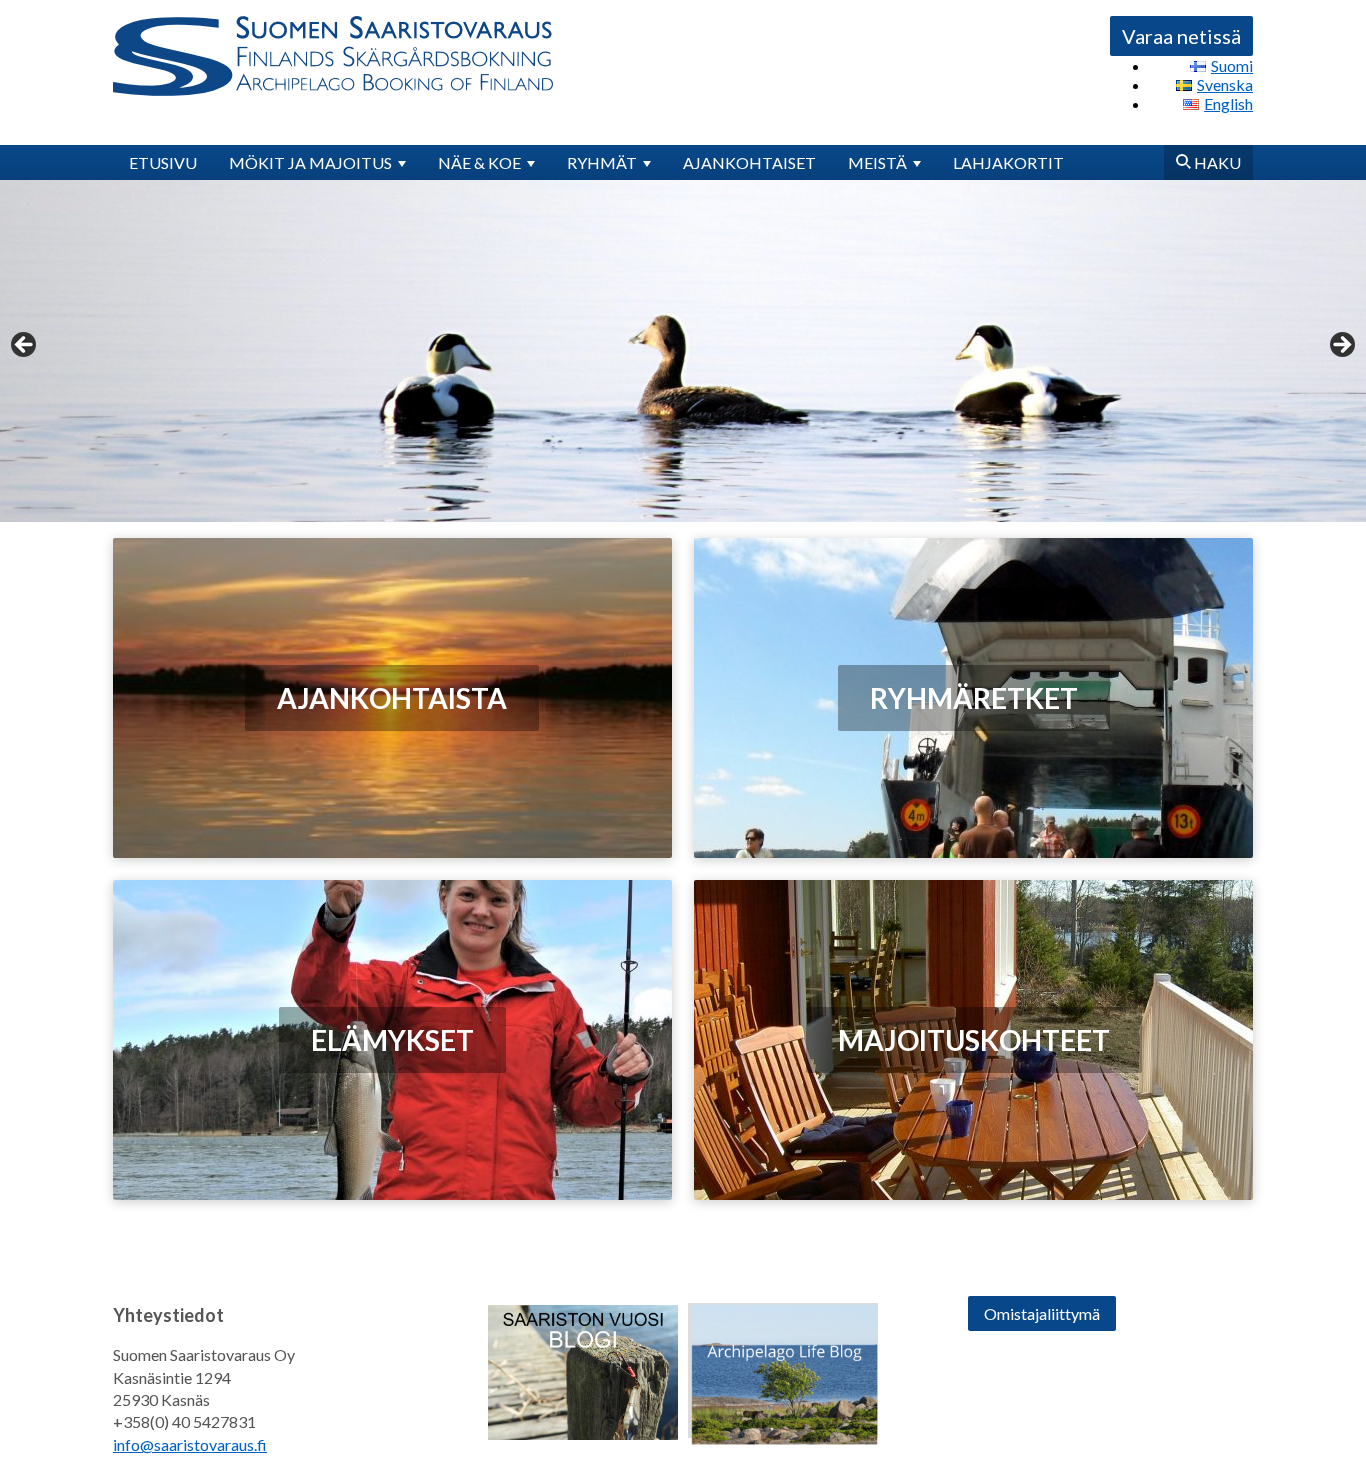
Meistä (877, 162)
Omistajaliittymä (1042, 1313)
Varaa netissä (1181, 36)
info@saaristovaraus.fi (190, 1444)
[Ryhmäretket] (973, 698)
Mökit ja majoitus (310, 162)
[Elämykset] (392, 1040)
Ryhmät (602, 162)
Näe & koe (479, 162)
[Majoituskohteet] (973, 1040)
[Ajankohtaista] (392, 697)
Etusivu (163, 162)
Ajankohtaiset (749, 162)
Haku (1216, 162)
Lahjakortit (1008, 162)
